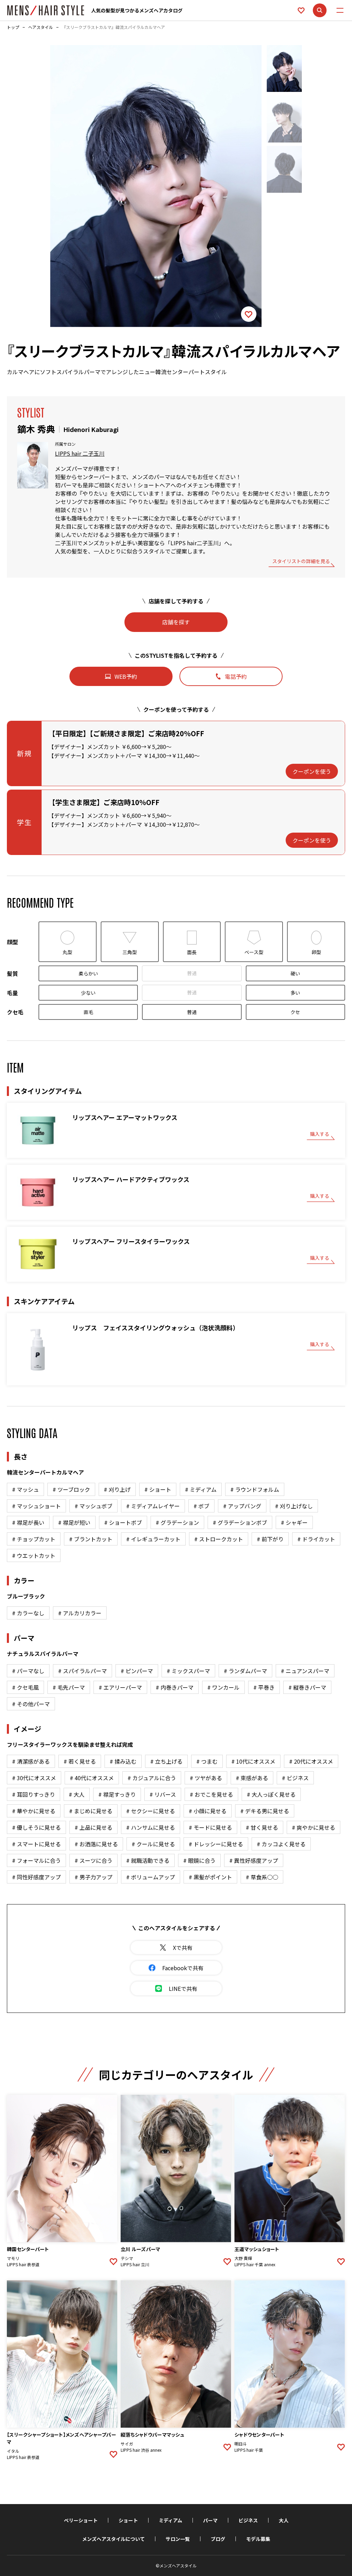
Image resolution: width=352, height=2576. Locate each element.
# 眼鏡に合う (199, 1860)
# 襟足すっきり (117, 1794)
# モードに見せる (210, 1827)
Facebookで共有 (183, 1968)
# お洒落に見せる (96, 1844)
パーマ (210, 2520)
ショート (128, 2520)
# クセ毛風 (25, 1687)
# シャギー (294, 1522)
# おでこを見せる (211, 1794)
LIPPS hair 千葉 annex (255, 2264)
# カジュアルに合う (152, 1778)
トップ (13, 27)
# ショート (158, 1489)
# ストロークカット (219, 1539)
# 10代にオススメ (253, 1761)
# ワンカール (223, 1687)
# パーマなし (28, 1671)
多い (295, 993)
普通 (192, 973)
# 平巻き (264, 1687)
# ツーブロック (71, 1489)
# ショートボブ (123, 1522)
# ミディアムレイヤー (153, 1506)
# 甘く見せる (262, 1827)
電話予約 (236, 676)
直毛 (88, 1012)
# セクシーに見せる (151, 1811)
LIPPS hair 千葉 (249, 2450)
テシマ (127, 2258)
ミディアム (170, 2520)
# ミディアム (201, 1489)
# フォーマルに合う (36, 1860)
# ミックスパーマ (188, 1671)
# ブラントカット (91, 1539)
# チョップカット (34, 1539)
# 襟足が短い (74, 1522)
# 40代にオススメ (92, 1778)
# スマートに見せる (36, 1844)
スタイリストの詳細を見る (301, 562)
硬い (295, 973)
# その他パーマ (31, 1704)
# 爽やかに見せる (313, 1827)
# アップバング (242, 1506)
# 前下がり (270, 1539)
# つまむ (207, 1761)
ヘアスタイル (41, 27)
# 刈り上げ (117, 1489)
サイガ (127, 2444)
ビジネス (248, 2520)
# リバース (163, 1794)
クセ (295, 1012)
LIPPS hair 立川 (135, 2264)
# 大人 (77, 1794)
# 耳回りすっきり (34, 1794)
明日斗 (241, 2444)
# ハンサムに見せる (151, 1827)
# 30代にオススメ (34, 1778)
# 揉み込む (123, 1761)
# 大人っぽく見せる (271, 1794)
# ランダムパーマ (245, 1671)
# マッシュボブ (93, 1506)
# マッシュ (25, 1489)
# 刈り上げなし (294, 1506)
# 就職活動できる (148, 1860)
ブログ (218, 2539)
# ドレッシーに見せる (216, 1844)
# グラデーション (177, 1522)
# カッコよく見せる (281, 1844)
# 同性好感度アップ (36, 1877)
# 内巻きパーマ (175, 1687)
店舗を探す (176, 622)
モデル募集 (258, 2539)
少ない (88, 993)
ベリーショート (81, 2520)
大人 (284, 2520)
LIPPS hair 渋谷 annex (141, 2450)
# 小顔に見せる (208, 1811)
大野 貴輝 (243, 2258)
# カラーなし (28, 1613)
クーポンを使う (312, 771)
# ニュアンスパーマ (305, 1671)
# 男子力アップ (93, 1877)
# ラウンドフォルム (255, 1489)
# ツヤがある (206, 1778)
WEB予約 (126, 676)
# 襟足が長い (28, 1522)
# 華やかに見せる (34, 1811)
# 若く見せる (80, 1761)
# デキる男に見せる (265, 1811)
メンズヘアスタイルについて (113, 2539)
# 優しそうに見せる (36, 1827)
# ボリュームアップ (151, 1877)
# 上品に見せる (93, 1827)
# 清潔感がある (31, 1761)
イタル (13, 2451)
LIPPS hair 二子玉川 (80, 453)
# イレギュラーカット (153, 1539)
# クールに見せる (153, 1844)
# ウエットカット (34, 1555)
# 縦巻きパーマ (307, 1687)
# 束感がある (252, 1778)
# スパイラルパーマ (82, 1671)
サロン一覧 (178, 2539)
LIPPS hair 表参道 (23, 2264)
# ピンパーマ (137, 1671)
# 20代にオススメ (311, 1761)
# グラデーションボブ (240, 1522)
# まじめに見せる (91, 1811)
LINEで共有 (183, 1988)
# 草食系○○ (262, 1877)
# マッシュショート (36, 1506)
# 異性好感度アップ (254, 1860)
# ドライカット (316, 1539)
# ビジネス (295, 1778)
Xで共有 (183, 1947)
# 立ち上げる (166, 1761)
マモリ (13, 2258)
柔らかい (88, 973)
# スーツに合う (93, 1860)
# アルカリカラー (80, 1613)
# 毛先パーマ (69, 1687)
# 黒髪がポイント (210, 1877)
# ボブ (201, 1506)
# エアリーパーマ (120, 1687)
